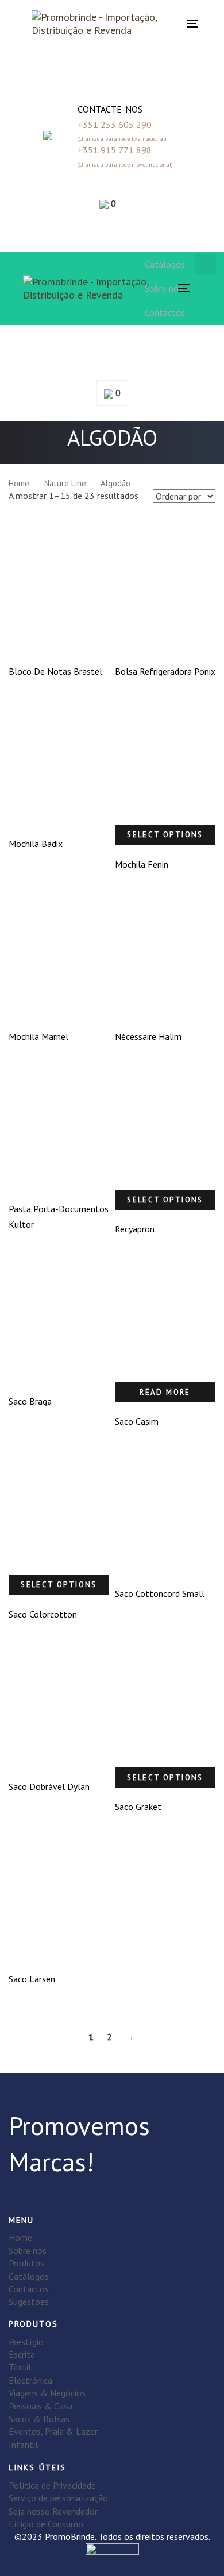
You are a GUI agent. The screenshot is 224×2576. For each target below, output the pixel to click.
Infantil (23, 2445)
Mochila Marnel (38, 1036)
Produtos (26, 2263)
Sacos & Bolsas (39, 2419)
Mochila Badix (36, 844)
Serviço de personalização (58, 2498)
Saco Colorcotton (43, 1614)
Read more (165, 1392)
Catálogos (29, 2276)
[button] (112, 72)
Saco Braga (30, 1401)
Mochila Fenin (142, 864)
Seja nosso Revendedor (53, 2511)
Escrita (22, 2354)
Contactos (29, 2289)
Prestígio (26, 2342)
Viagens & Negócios (47, 2393)
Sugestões (29, 2302)
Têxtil (20, 2367)
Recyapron (135, 1229)
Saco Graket (138, 1807)
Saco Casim (137, 1421)
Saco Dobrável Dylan (49, 1786)
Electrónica (30, 2380)
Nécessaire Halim (148, 1036)
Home (19, 483)
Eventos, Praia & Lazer (53, 2431)
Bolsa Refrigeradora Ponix (165, 671)
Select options (165, 835)
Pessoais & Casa (40, 2406)
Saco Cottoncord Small (160, 1593)
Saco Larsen (32, 1979)
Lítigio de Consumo (46, 2524)
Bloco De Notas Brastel (55, 671)
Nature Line (65, 483)
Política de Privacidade (52, 2485)
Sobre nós (28, 2250)
